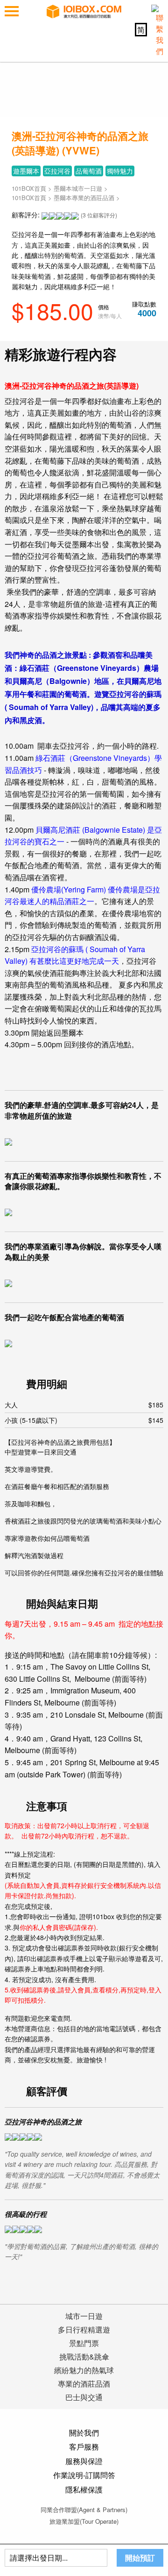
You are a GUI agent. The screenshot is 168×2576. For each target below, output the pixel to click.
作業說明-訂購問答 (84, 2475)
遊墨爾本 (26, 171)
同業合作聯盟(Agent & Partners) (84, 2510)
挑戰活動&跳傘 (84, 2357)
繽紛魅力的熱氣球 (84, 2370)
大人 (84, 1405)
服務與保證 (84, 2461)
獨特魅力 (120, 171)
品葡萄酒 (89, 171)
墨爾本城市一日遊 (78, 188)
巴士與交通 (84, 2397)
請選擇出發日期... (39, 2558)
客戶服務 (84, 2447)
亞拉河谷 (57, 171)
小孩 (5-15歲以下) (84, 1420)
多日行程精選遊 (84, 2329)
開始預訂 (140, 2558)
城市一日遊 (84, 2316)
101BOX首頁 (29, 188)
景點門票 (84, 2343)
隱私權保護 (84, 2489)
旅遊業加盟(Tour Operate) (84, 2521)
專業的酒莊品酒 (84, 2384)
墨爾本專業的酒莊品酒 (84, 198)
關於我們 (84, 2433)
